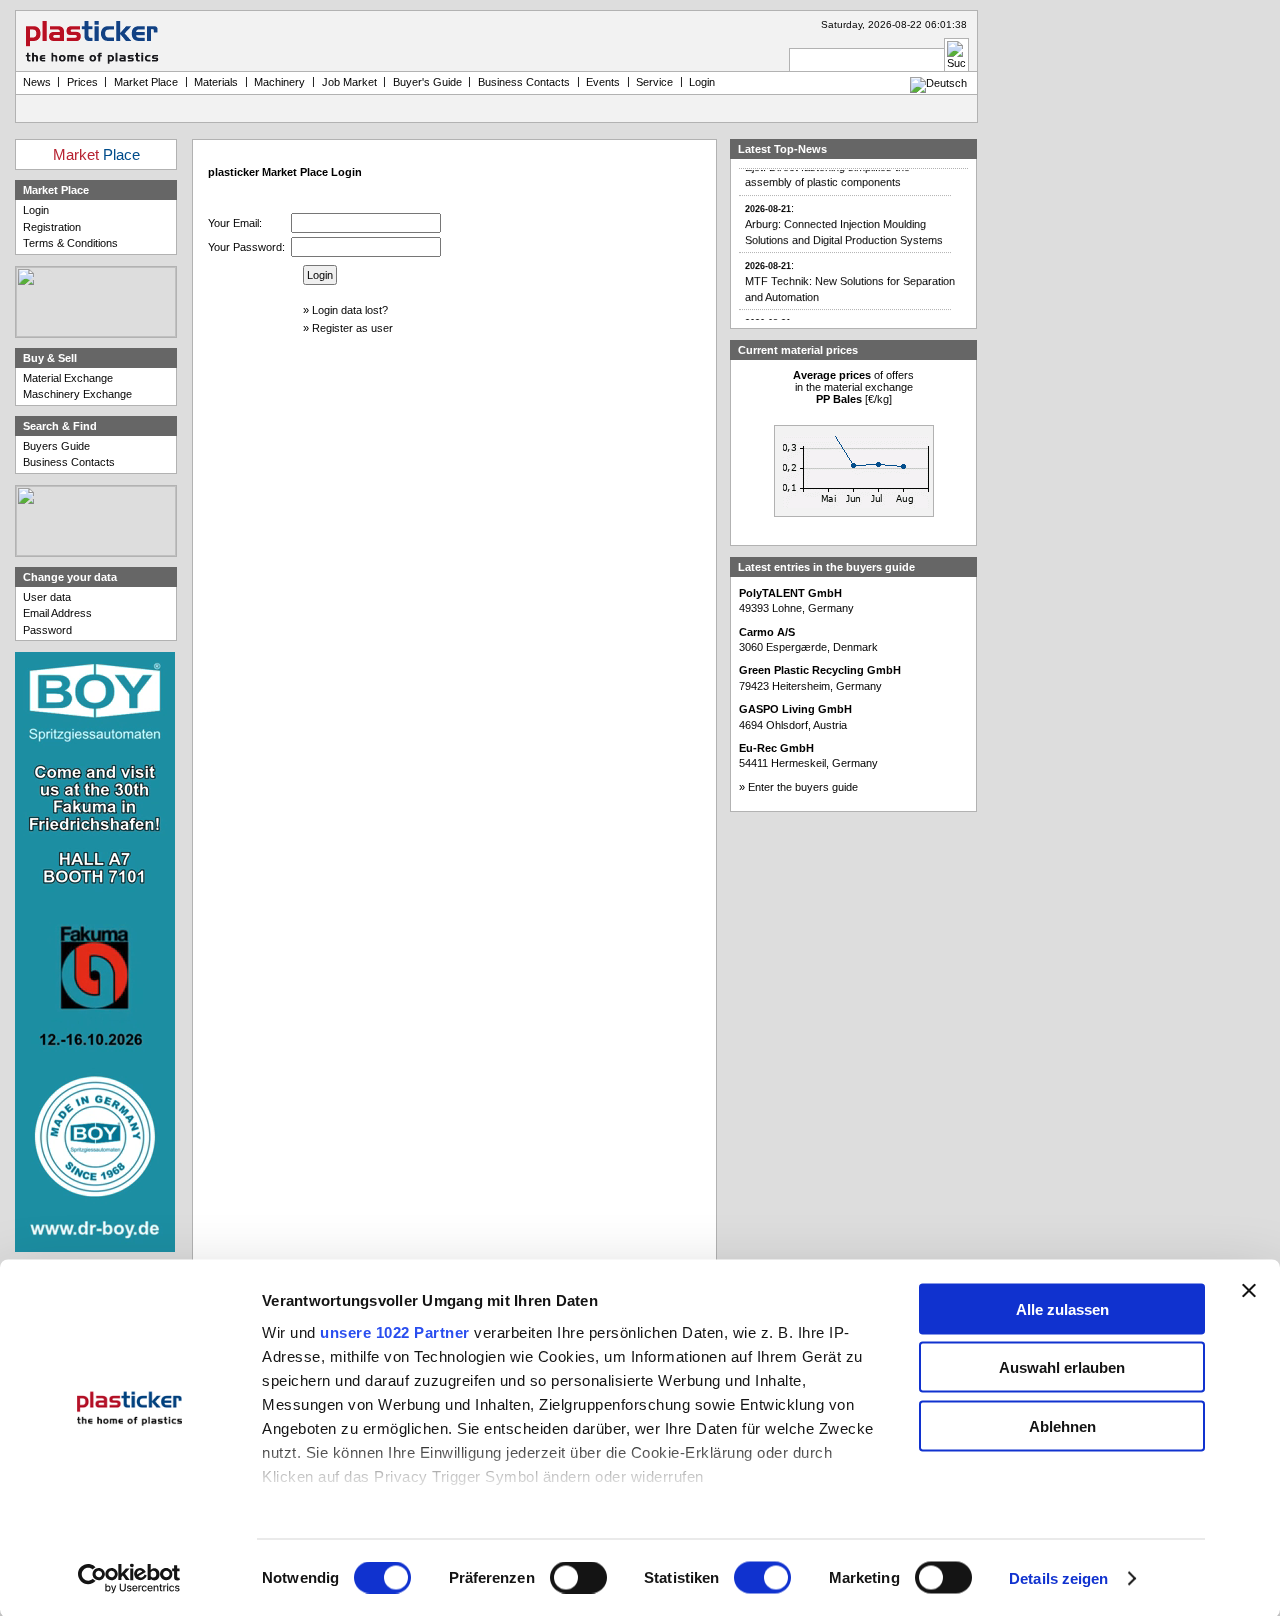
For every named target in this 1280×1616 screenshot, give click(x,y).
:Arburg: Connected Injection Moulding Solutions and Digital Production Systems (844, 214)
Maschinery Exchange (77, 394)
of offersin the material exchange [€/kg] (853, 387)
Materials (216, 82)
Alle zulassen (1062, 1308)
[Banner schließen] (1249, 1290)
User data (47, 597)
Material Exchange (68, 378)
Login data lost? (350, 310)
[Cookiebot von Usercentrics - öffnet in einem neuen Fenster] (129, 1579)
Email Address (57, 613)
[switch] (578, 1578)
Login (36, 210)
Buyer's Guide (427, 82)
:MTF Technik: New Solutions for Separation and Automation (850, 271)
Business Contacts (69, 462)
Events (603, 82)
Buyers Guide (56, 446)
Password (47, 630)
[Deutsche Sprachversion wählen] (938, 83)
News (37, 82)
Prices (82, 82)
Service (654, 82)
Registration (52, 227)
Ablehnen (1062, 1425)
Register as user (352, 328)
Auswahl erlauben (1062, 1367)
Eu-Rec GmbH (776, 748)
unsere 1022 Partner (395, 1331)
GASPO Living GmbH (795, 709)
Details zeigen (1058, 1578)
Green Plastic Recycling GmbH (820, 670)
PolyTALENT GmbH (790, 593)
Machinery (279, 82)
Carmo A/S (767, 632)
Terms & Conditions (70, 243)
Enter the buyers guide (803, 787)
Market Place (146, 82)
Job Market (349, 82)
